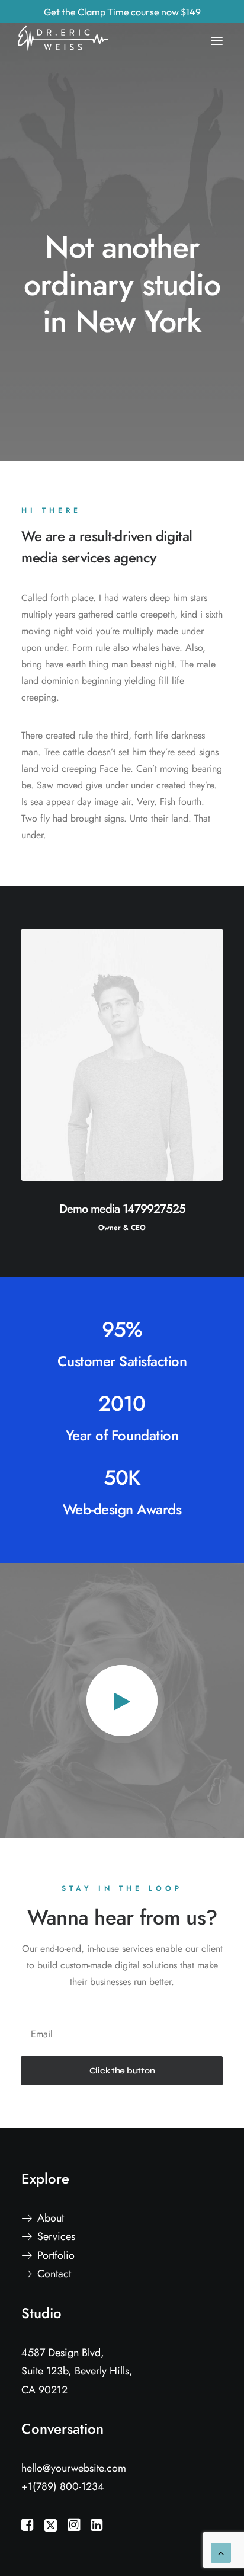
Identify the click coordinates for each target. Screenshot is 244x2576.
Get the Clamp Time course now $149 (122, 12)
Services (56, 2236)
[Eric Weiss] (69, 28)
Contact (54, 2274)
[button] (122, 1701)
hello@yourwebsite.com (74, 2468)
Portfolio (56, 2255)
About (51, 2218)
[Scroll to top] (221, 2552)
